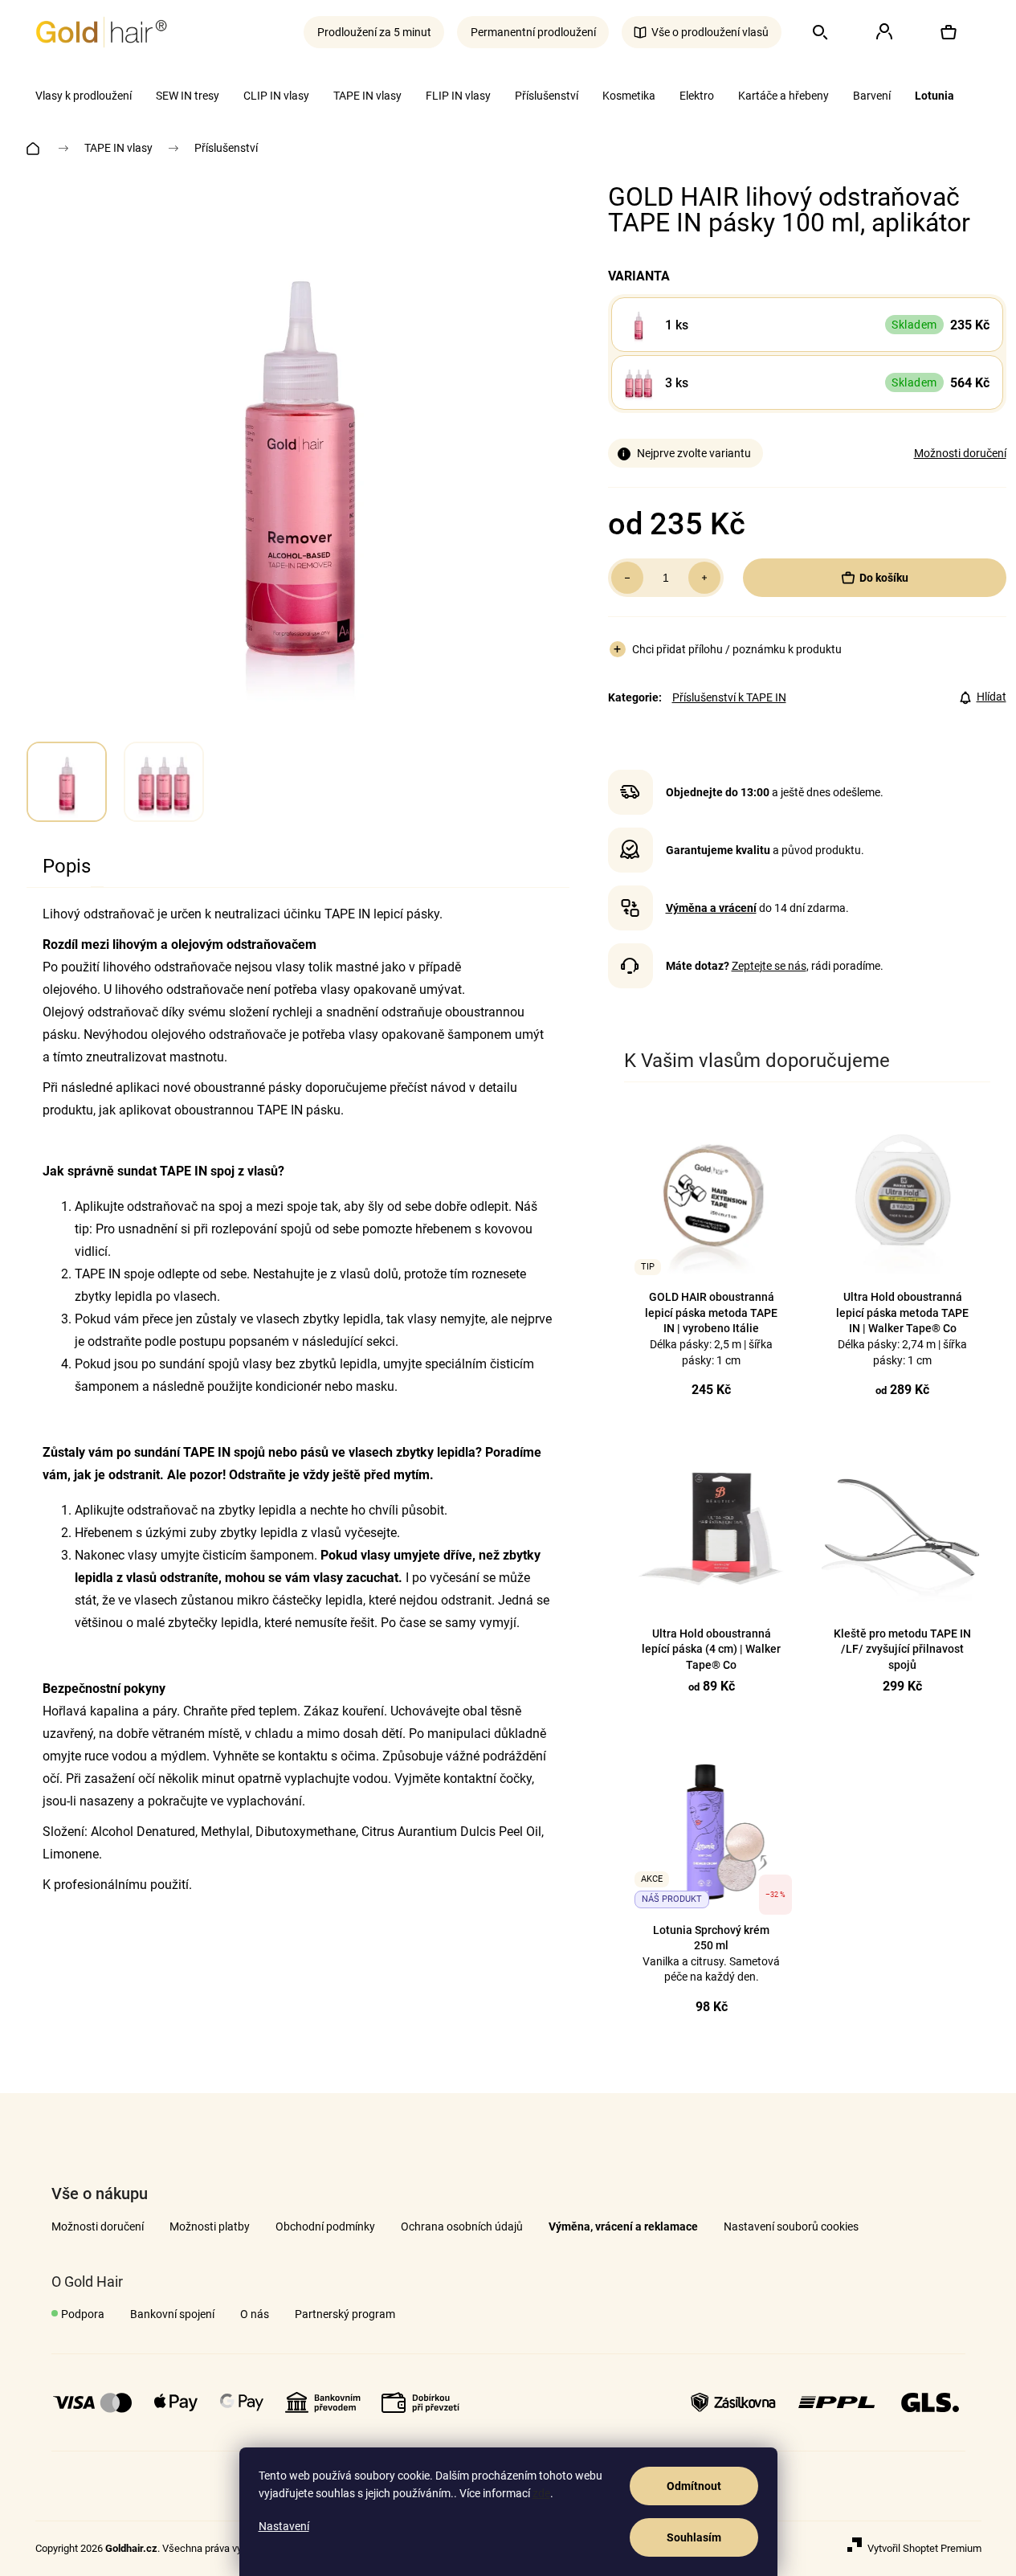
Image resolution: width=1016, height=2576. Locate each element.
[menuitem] (84, 96)
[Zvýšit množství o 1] (704, 578)
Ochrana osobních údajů (462, 2226)
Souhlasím (694, 2537)
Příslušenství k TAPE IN (729, 697)
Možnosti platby (210, 2226)
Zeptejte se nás (769, 966)
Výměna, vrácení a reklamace (623, 2226)
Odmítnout (694, 2486)
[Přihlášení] (884, 32)
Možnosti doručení (960, 453)
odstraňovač (162, 1206)
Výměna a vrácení (711, 908)
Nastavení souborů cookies (791, 2226)
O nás (255, 2314)
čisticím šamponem (258, 1555)
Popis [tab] (67, 866)
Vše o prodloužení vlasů (710, 32)
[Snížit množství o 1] (627, 578)
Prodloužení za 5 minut (374, 32)
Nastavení (284, 2526)
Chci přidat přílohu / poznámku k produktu (737, 649)
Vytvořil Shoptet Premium (924, 2548)
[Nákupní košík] (949, 32)
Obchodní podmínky (325, 2226)
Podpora (83, 2314)
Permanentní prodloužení (533, 32)
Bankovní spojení (172, 2314)
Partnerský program (345, 2314)
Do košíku (884, 578)
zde (541, 2493)
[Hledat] (820, 32)
